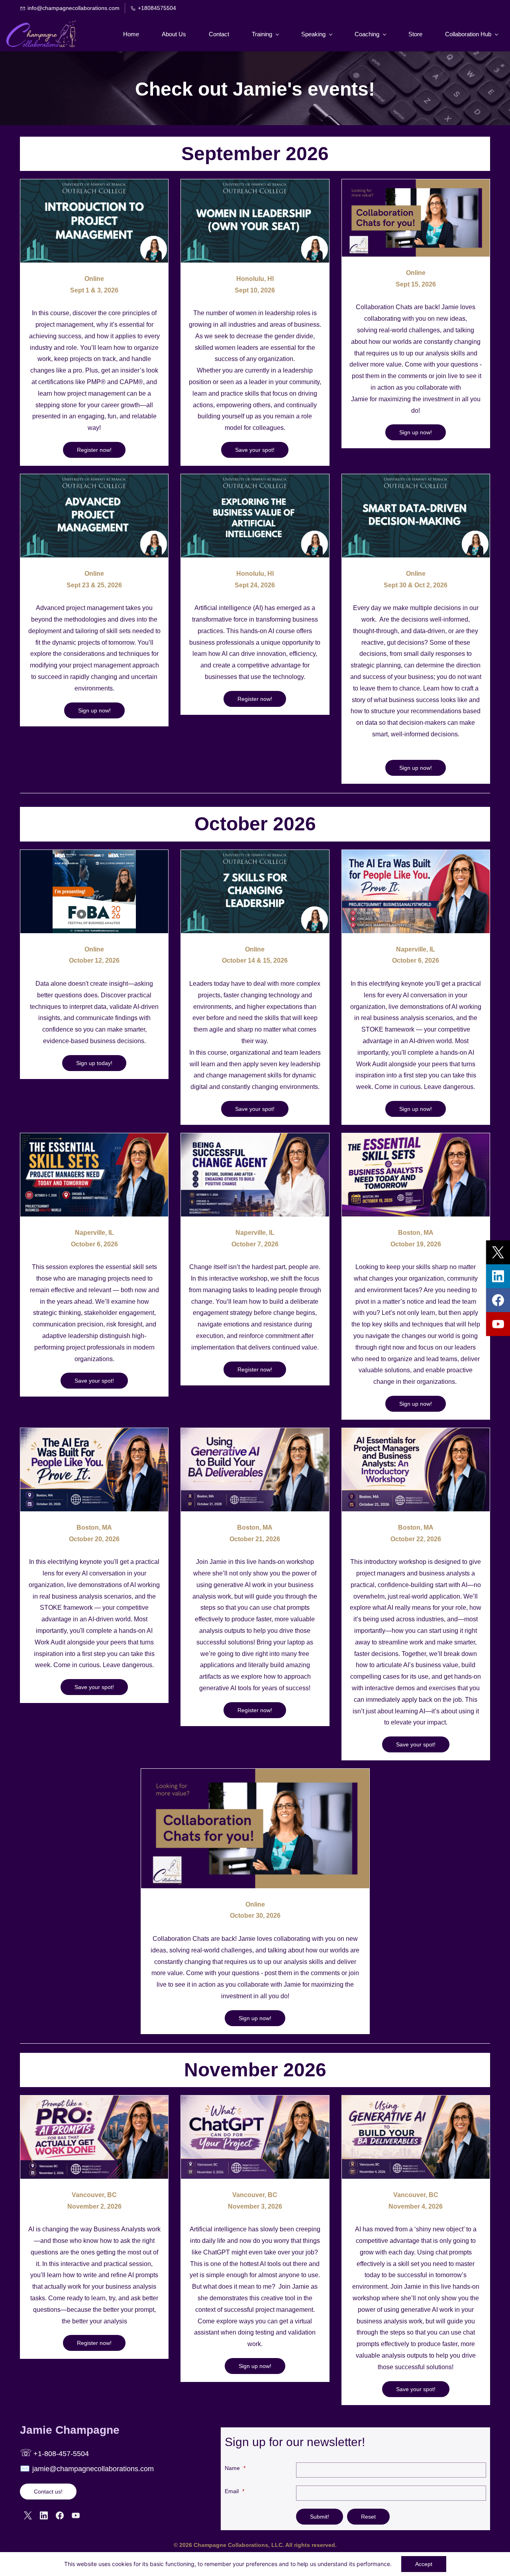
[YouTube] (76, 2515)
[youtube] (498, 1324)
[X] (28, 2515)
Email (234, 2491)
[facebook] (498, 1300)
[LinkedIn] (44, 2515)
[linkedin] (498, 1276)
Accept (424, 2564)
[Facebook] (60, 2515)
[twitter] (498, 1252)
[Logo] (41, 34)
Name (235, 2468)
